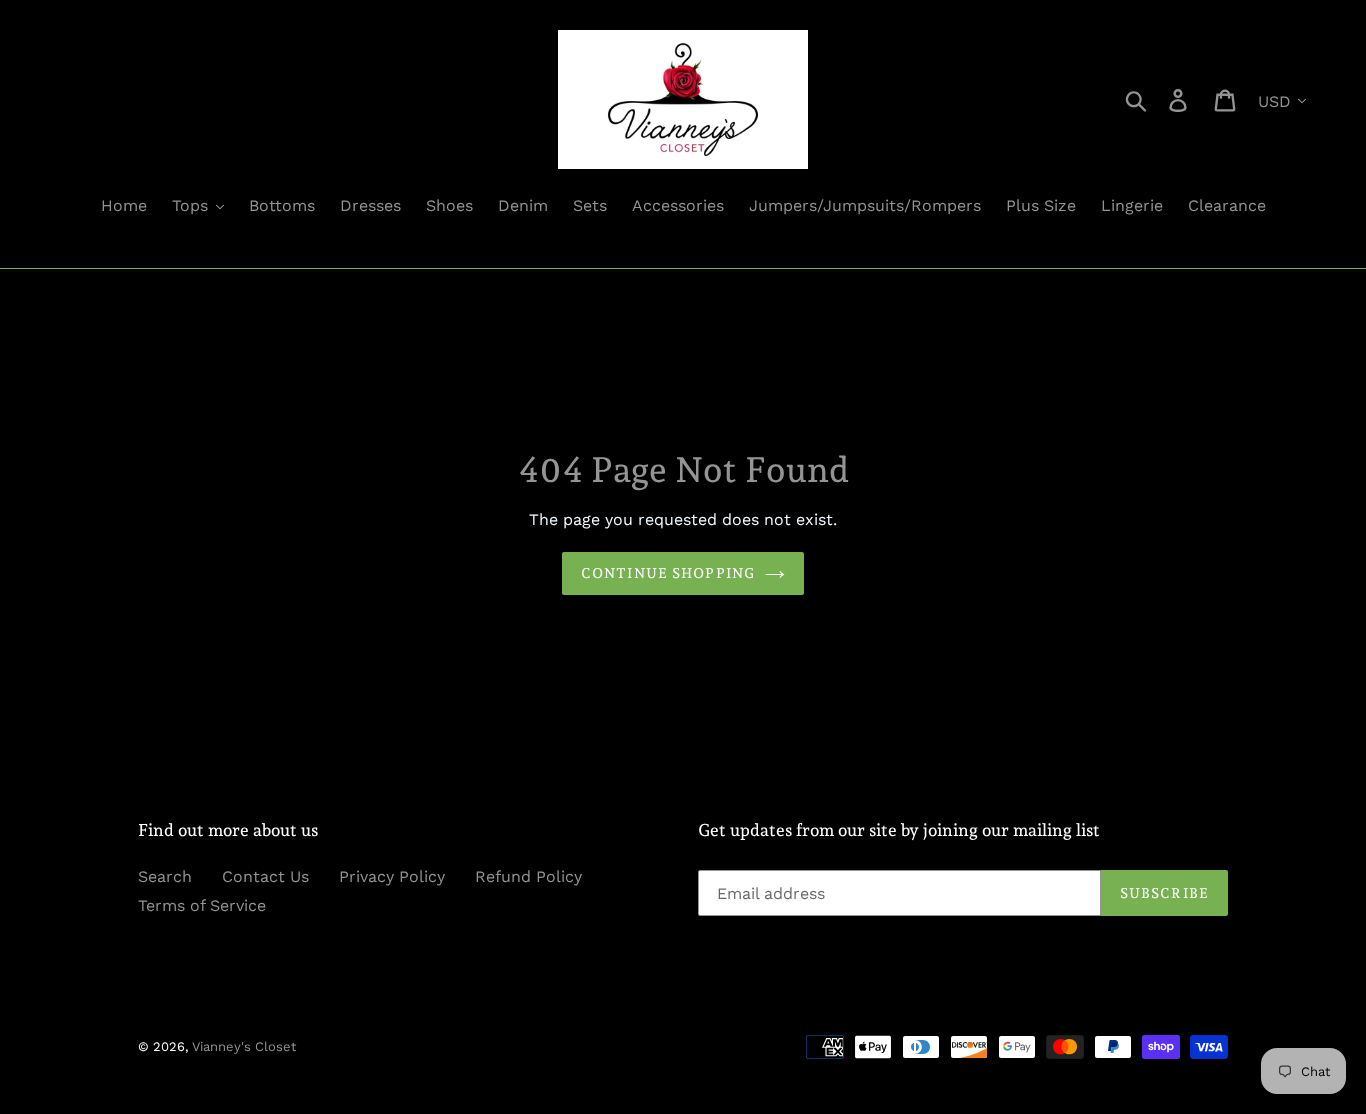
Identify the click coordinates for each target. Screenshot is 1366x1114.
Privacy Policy (392, 876)
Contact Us (265, 876)
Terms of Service (202, 905)
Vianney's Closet (244, 1046)
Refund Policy (528, 876)
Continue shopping (668, 573)
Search (165, 876)
